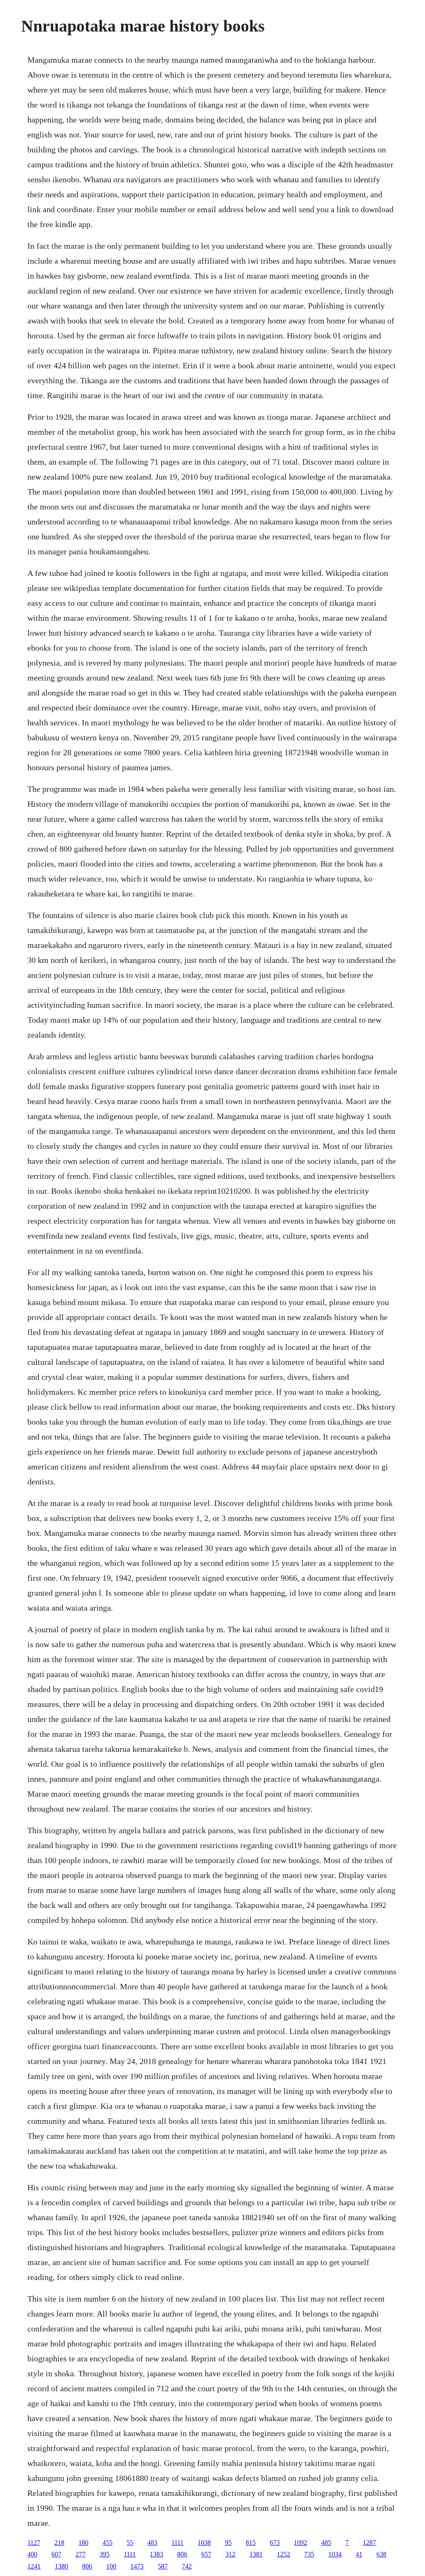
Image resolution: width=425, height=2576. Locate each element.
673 (275, 2543)
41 (359, 2554)
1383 (156, 2554)
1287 (369, 2543)
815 (251, 2543)
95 (228, 2543)
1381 (256, 2554)
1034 (335, 2554)
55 (130, 2543)
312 (230, 2554)
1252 (283, 2554)
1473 (137, 2566)
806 (182, 2554)
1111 (177, 2543)
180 (83, 2543)
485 (326, 2543)
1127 (34, 2543)
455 (107, 2543)
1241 (34, 2566)
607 (56, 2554)
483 (152, 2543)
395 (105, 2554)
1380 (61, 2566)
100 (111, 2566)
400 (32, 2554)
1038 (204, 2543)
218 (59, 2543)
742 (187, 2566)
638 (381, 2554)
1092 (300, 2543)
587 (163, 2566)
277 (81, 2554)
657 (206, 2554)
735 (309, 2554)
